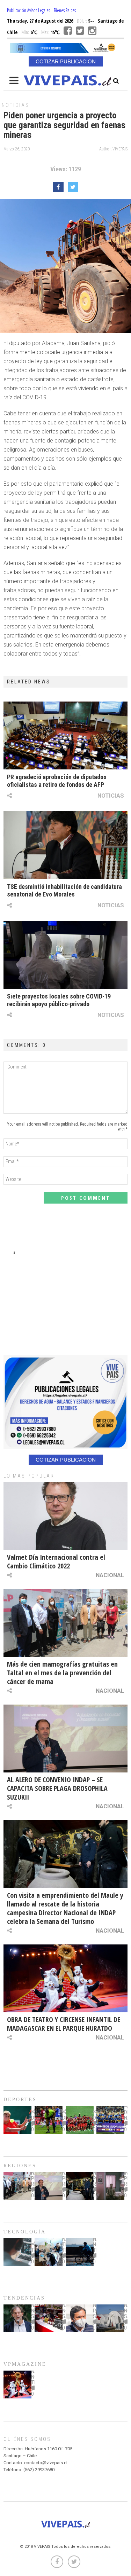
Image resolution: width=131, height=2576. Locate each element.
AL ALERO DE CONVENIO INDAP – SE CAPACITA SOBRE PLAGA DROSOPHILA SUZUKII (57, 1788)
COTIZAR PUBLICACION (66, 61)
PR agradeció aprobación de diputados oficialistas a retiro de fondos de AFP (57, 781)
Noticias (16, 105)
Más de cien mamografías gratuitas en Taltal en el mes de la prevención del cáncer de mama (62, 1673)
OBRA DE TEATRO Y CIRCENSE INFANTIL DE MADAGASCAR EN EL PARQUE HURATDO (64, 2024)
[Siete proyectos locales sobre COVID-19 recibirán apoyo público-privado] (65, 955)
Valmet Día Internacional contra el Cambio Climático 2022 (56, 1561)
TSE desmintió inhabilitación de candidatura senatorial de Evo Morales (64, 890)
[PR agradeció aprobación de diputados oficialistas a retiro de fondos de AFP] (65, 735)
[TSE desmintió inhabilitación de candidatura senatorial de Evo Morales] (65, 845)
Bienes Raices (65, 10)
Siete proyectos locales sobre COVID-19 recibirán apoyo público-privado (59, 1000)
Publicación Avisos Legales (28, 10)
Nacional (110, 1575)
